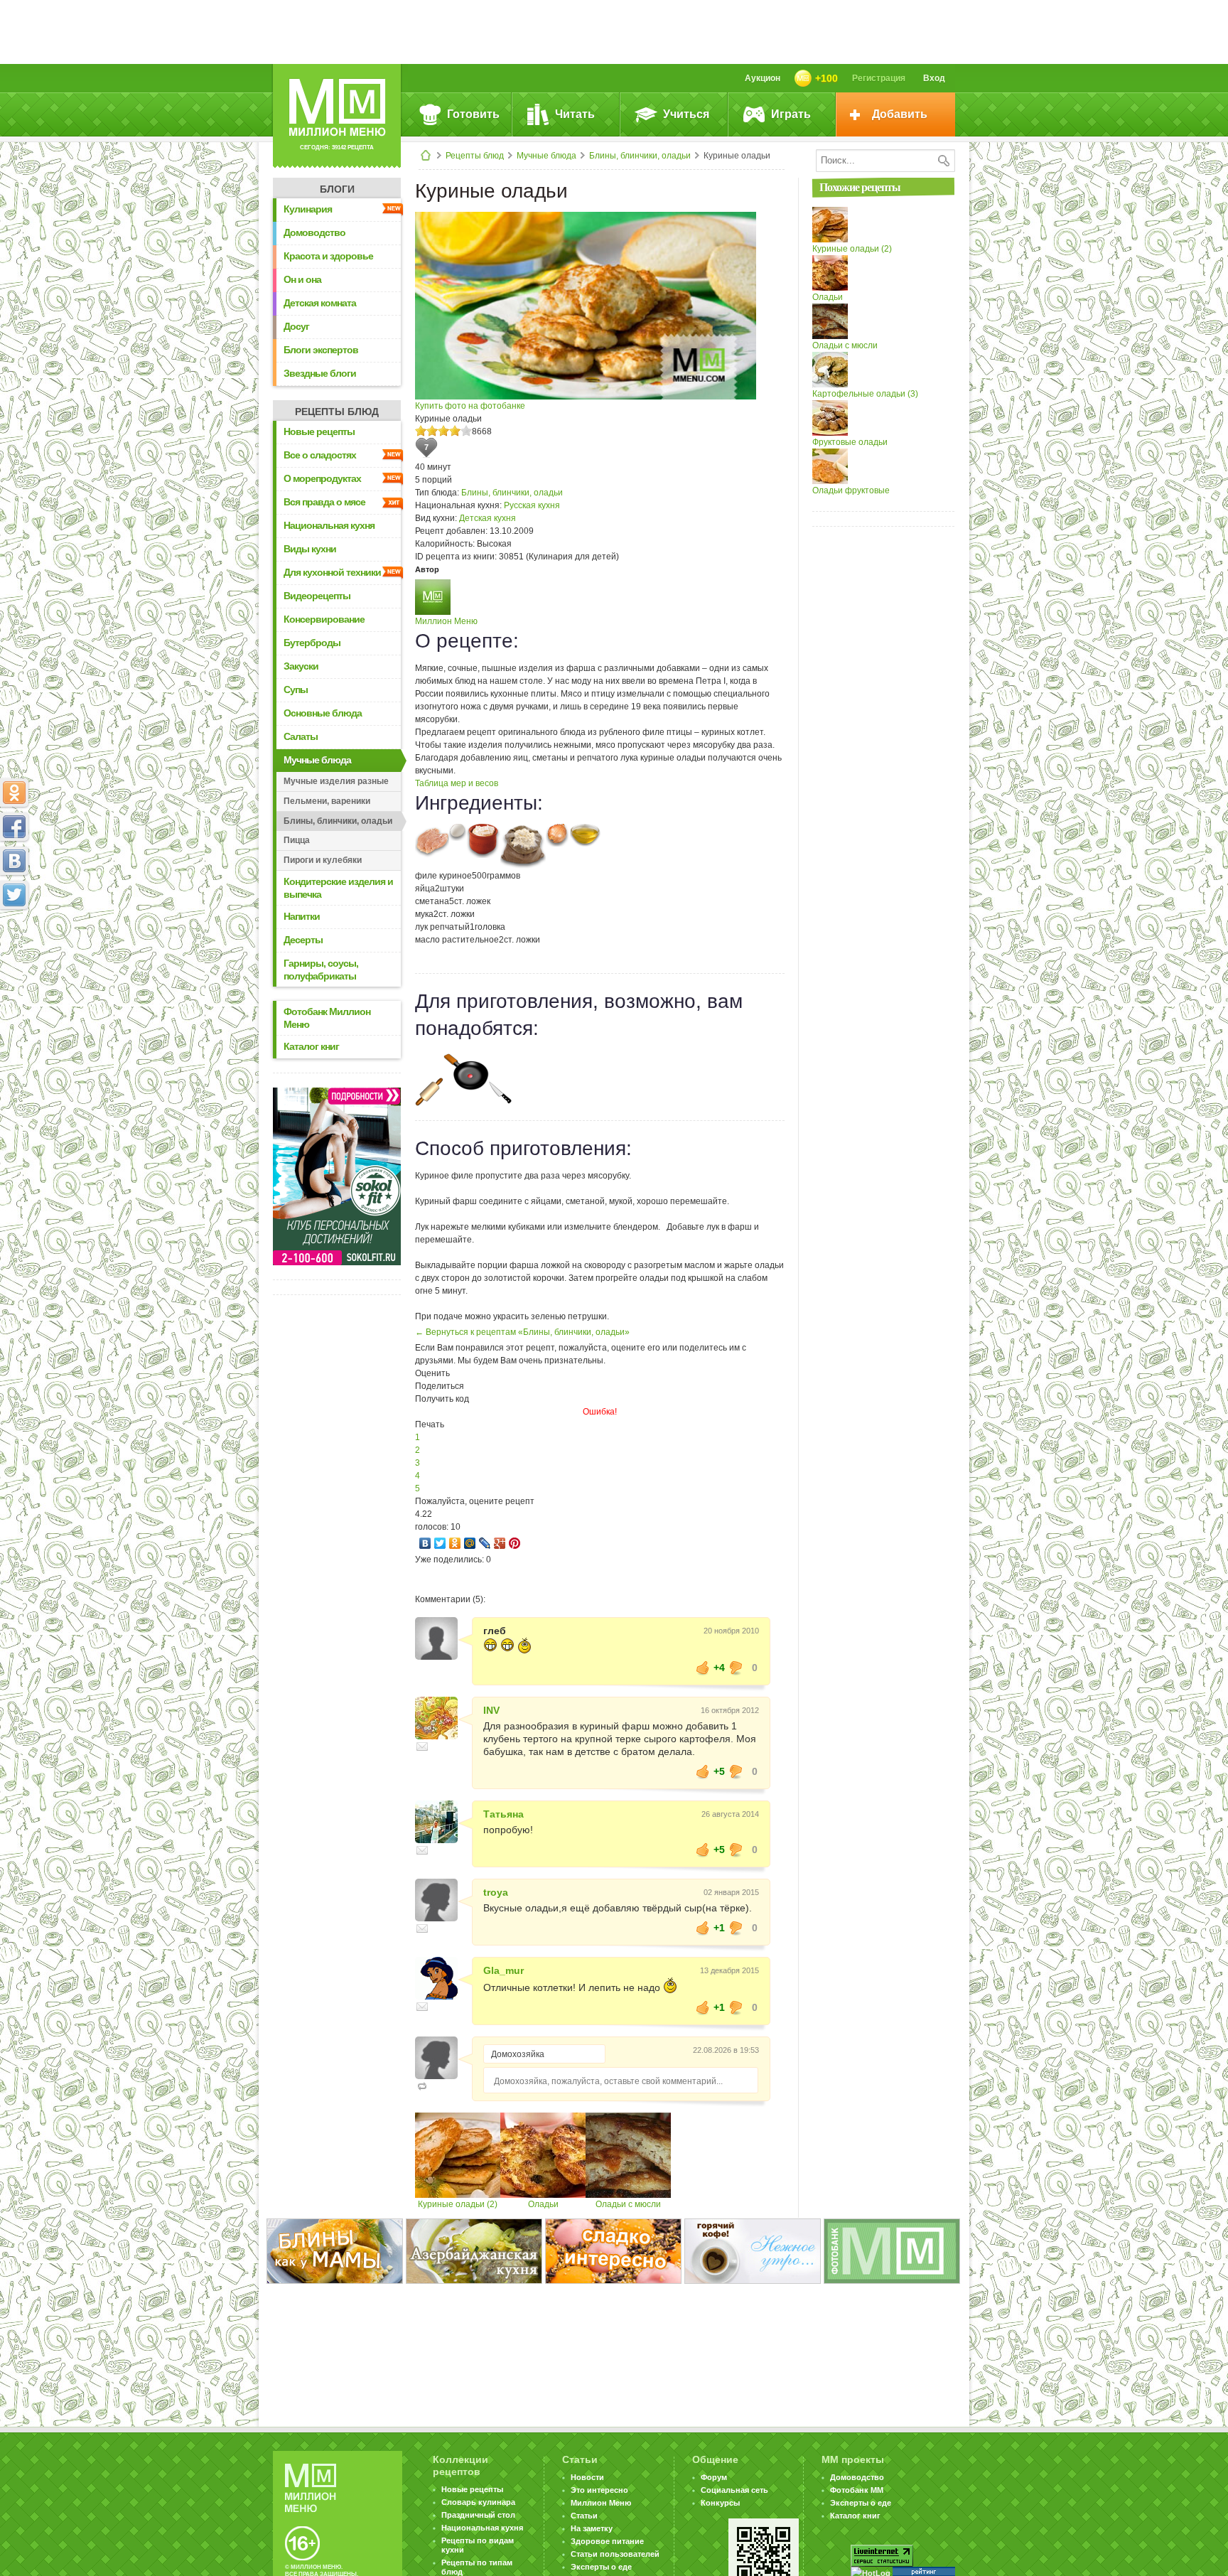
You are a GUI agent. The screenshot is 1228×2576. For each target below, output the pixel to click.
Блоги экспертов (321, 350)
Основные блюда (323, 713)
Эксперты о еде (601, 2567)
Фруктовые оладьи (850, 442)
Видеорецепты (317, 596)
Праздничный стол (478, 2515)
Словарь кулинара (478, 2502)
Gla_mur (503, 1970)
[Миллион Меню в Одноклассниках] (14, 793)
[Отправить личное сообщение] (422, 1746)
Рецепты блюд (475, 156)
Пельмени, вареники (327, 801)
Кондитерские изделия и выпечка (338, 888)
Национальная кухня (329, 525)
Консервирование (324, 619)
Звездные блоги (320, 373)
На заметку (592, 2528)
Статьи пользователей (615, 2554)
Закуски (301, 666)
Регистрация (879, 78)
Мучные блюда (546, 156)
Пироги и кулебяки (323, 860)
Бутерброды (312, 643)
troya (496, 1892)
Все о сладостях (320, 455)
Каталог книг (311, 1046)
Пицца (297, 840)
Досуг (296, 326)
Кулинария (308, 209)
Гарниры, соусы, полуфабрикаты (321, 970)
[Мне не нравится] (736, 1668)
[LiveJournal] (485, 1543)
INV (491, 1710)
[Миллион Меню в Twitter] (14, 895)
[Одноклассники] (455, 1543)
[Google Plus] (500, 1543)
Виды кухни (310, 549)
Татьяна (503, 1814)
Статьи (584, 2516)
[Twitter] (440, 1543)
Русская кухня (532, 505)
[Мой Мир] (470, 1543)
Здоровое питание (607, 2541)
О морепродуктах (322, 478)
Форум (714, 2477)
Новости (587, 2477)
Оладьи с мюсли (628, 2204)
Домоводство (314, 232)
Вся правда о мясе (324, 502)
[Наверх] (14, 957)
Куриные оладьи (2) (458, 2204)
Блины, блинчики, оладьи (640, 156)
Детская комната (320, 303)
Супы (296, 689)
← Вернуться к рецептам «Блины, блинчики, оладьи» (522, 1332)
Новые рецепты (319, 431)
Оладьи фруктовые (851, 490)
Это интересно (599, 2490)
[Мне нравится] (703, 1668)
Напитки (302, 916)
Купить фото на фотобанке (470, 406)
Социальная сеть (734, 2490)
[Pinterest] (515, 1543)
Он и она (302, 279)
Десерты (303, 940)
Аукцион (763, 78)
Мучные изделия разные (336, 781)
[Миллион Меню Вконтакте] (14, 861)
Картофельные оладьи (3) (865, 394)
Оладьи (543, 2204)
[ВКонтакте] (425, 1543)
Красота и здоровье (328, 256)
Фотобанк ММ (857, 2490)
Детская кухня (488, 518)
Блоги (337, 189)
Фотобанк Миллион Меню (327, 1018)
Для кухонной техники (332, 572)
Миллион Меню (446, 621)
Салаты (301, 736)
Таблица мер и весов (457, 783)
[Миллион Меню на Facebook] (14, 827)
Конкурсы (720, 2503)
